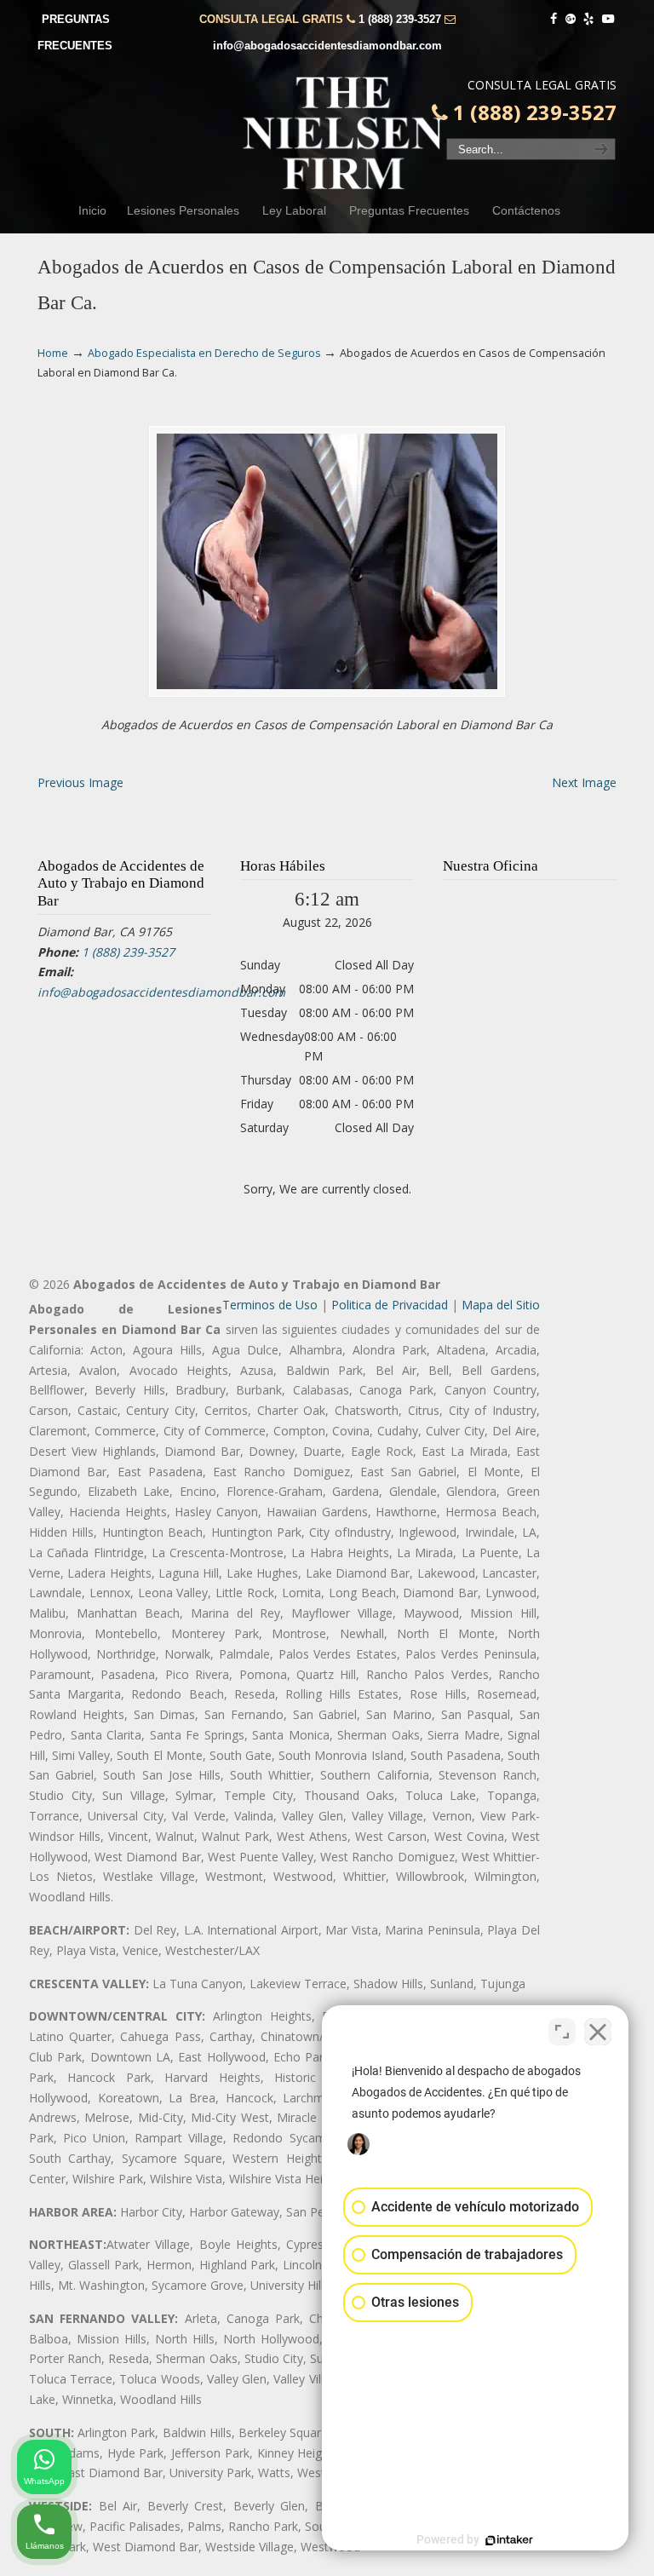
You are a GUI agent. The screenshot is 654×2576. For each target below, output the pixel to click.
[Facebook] (554, 19)
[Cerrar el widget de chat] (598, 2032)
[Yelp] (589, 19)
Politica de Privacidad (390, 1305)
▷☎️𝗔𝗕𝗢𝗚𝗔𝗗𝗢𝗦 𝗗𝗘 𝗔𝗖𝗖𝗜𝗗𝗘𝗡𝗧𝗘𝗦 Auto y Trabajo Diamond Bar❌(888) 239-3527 (344, 133)
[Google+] (571, 19)
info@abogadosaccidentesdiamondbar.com (327, 46)
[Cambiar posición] (562, 2032)
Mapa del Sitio (501, 1305)
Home (53, 353)
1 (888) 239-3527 (400, 19)
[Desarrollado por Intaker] (509, 2540)
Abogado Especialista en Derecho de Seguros (204, 353)
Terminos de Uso (270, 1305)
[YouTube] (608, 19)
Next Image (584, 782)
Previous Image (80, 782)
